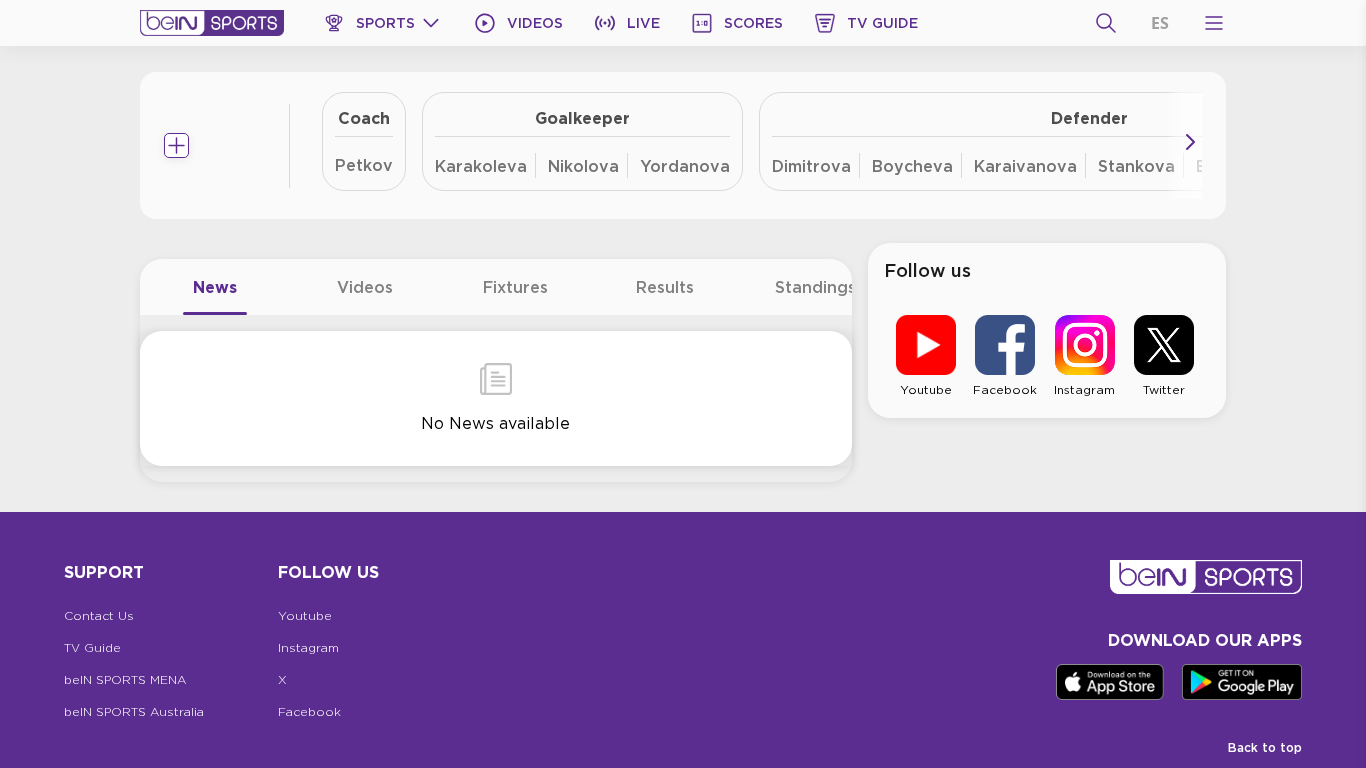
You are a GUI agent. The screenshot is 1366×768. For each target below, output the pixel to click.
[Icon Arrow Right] (1190, 142)
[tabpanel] (496, 398)
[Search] (1106, 23)
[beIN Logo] (212, 23)
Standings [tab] (815, 287)
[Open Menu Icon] (1214, 23)
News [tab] (215, 287)
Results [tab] (665, 287)
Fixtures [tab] (515, 287)
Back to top (1265, 747)
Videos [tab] (365, 287)
